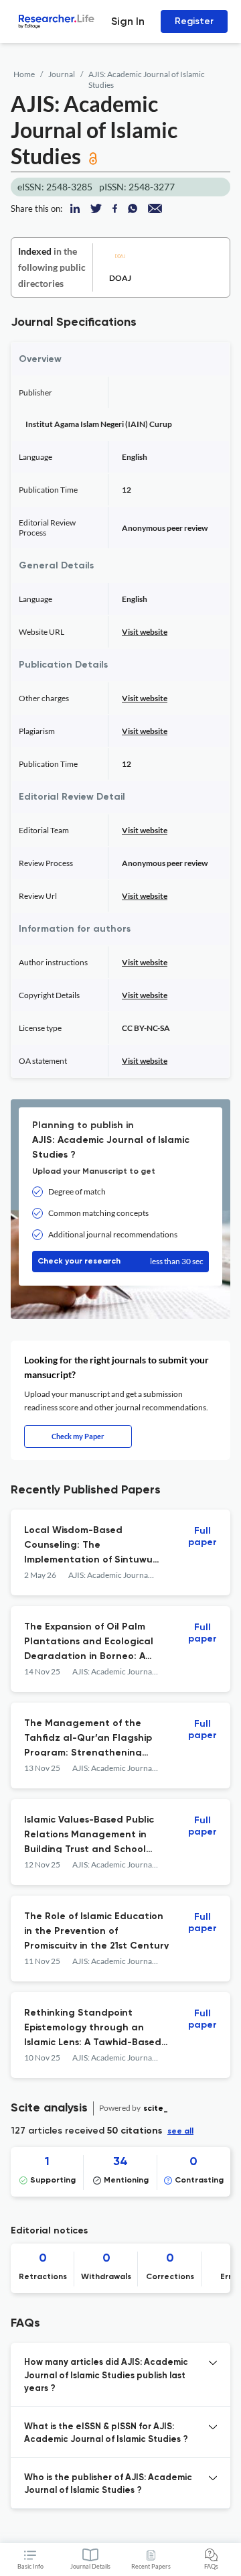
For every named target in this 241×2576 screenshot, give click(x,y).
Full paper (203, 1537)
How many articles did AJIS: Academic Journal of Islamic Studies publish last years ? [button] (106, 2376)
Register (194, 21)
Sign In (128, 21)
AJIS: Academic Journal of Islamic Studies (147, 79)
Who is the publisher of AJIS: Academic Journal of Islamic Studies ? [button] (108, 2485)
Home (24, 74)
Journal (62, 74)
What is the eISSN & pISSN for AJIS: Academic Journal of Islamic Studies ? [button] (106, 2434)
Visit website (145, 632)
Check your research (120, 1261)
